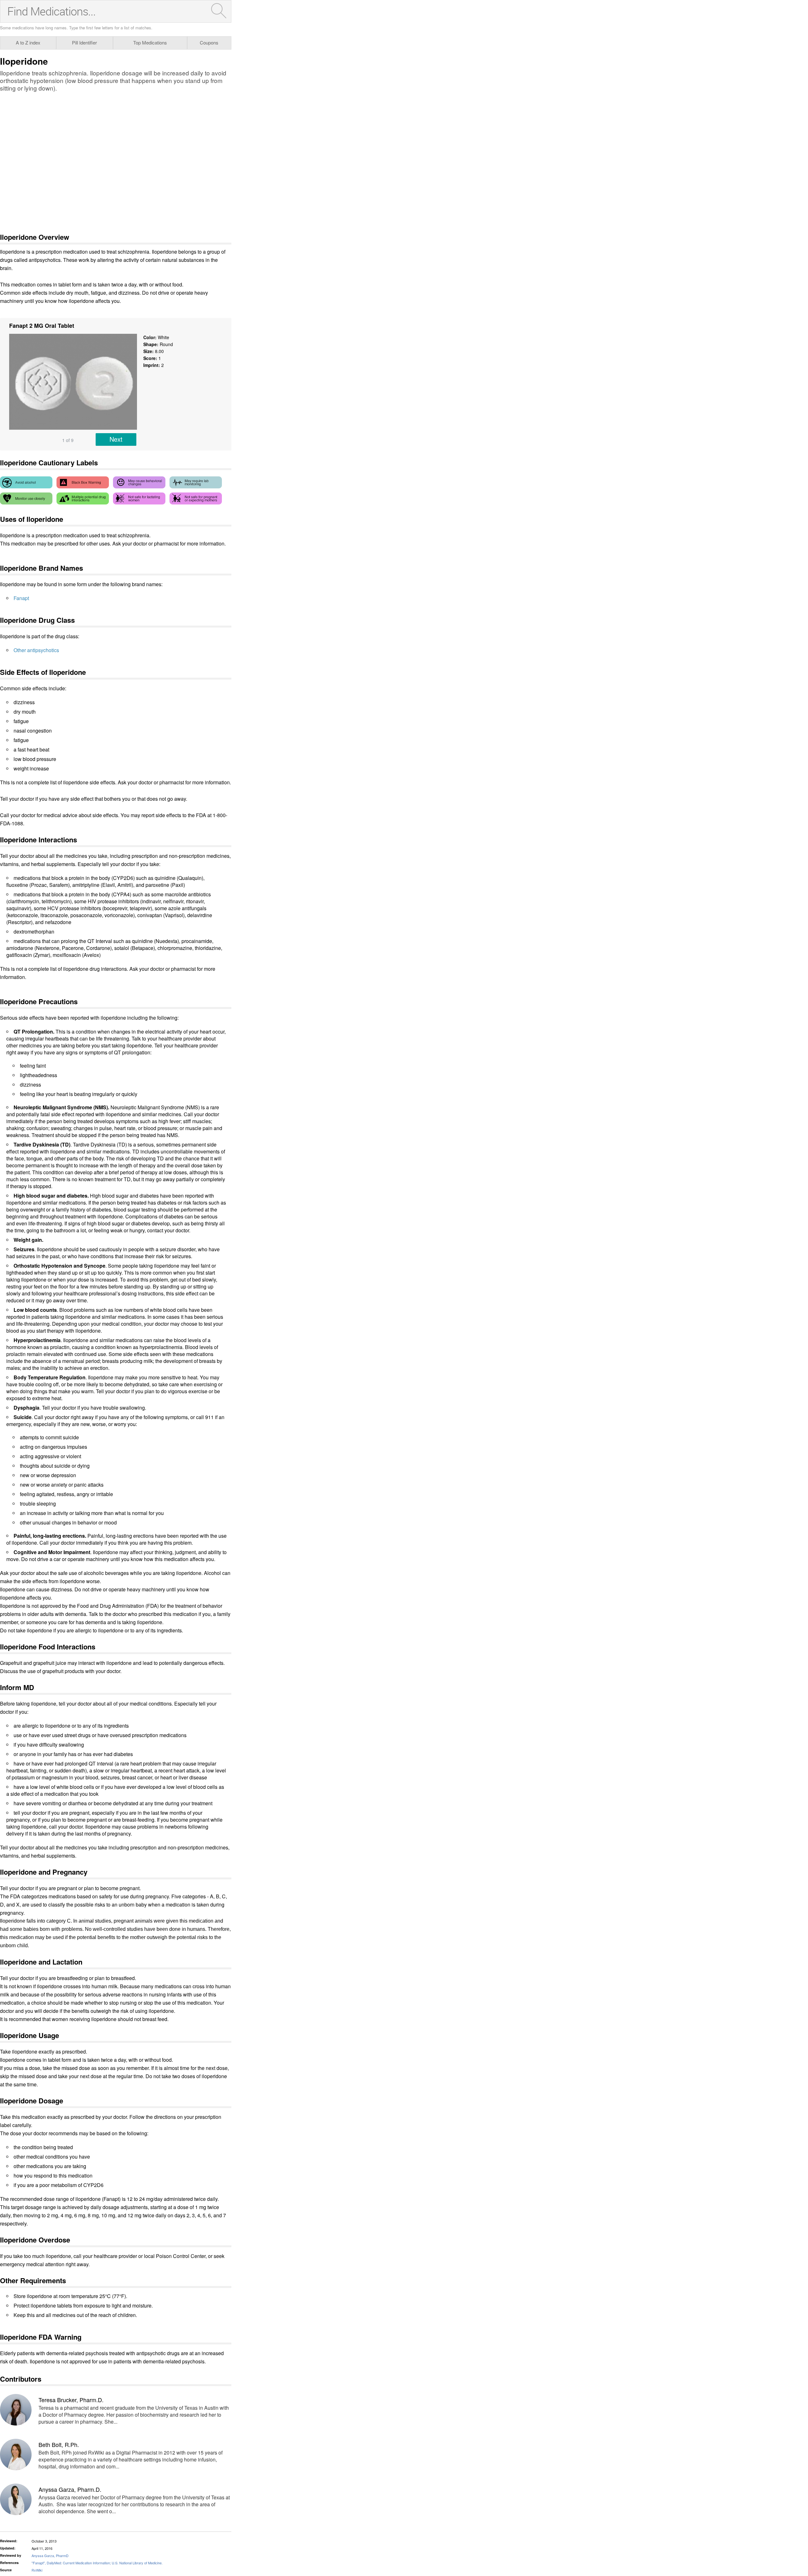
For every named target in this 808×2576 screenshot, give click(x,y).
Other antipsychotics (36, 650)
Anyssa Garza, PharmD (50, 2555)
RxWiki (37, 2570)
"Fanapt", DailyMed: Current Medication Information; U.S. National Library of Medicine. (97, 2563)
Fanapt (21, 598)
